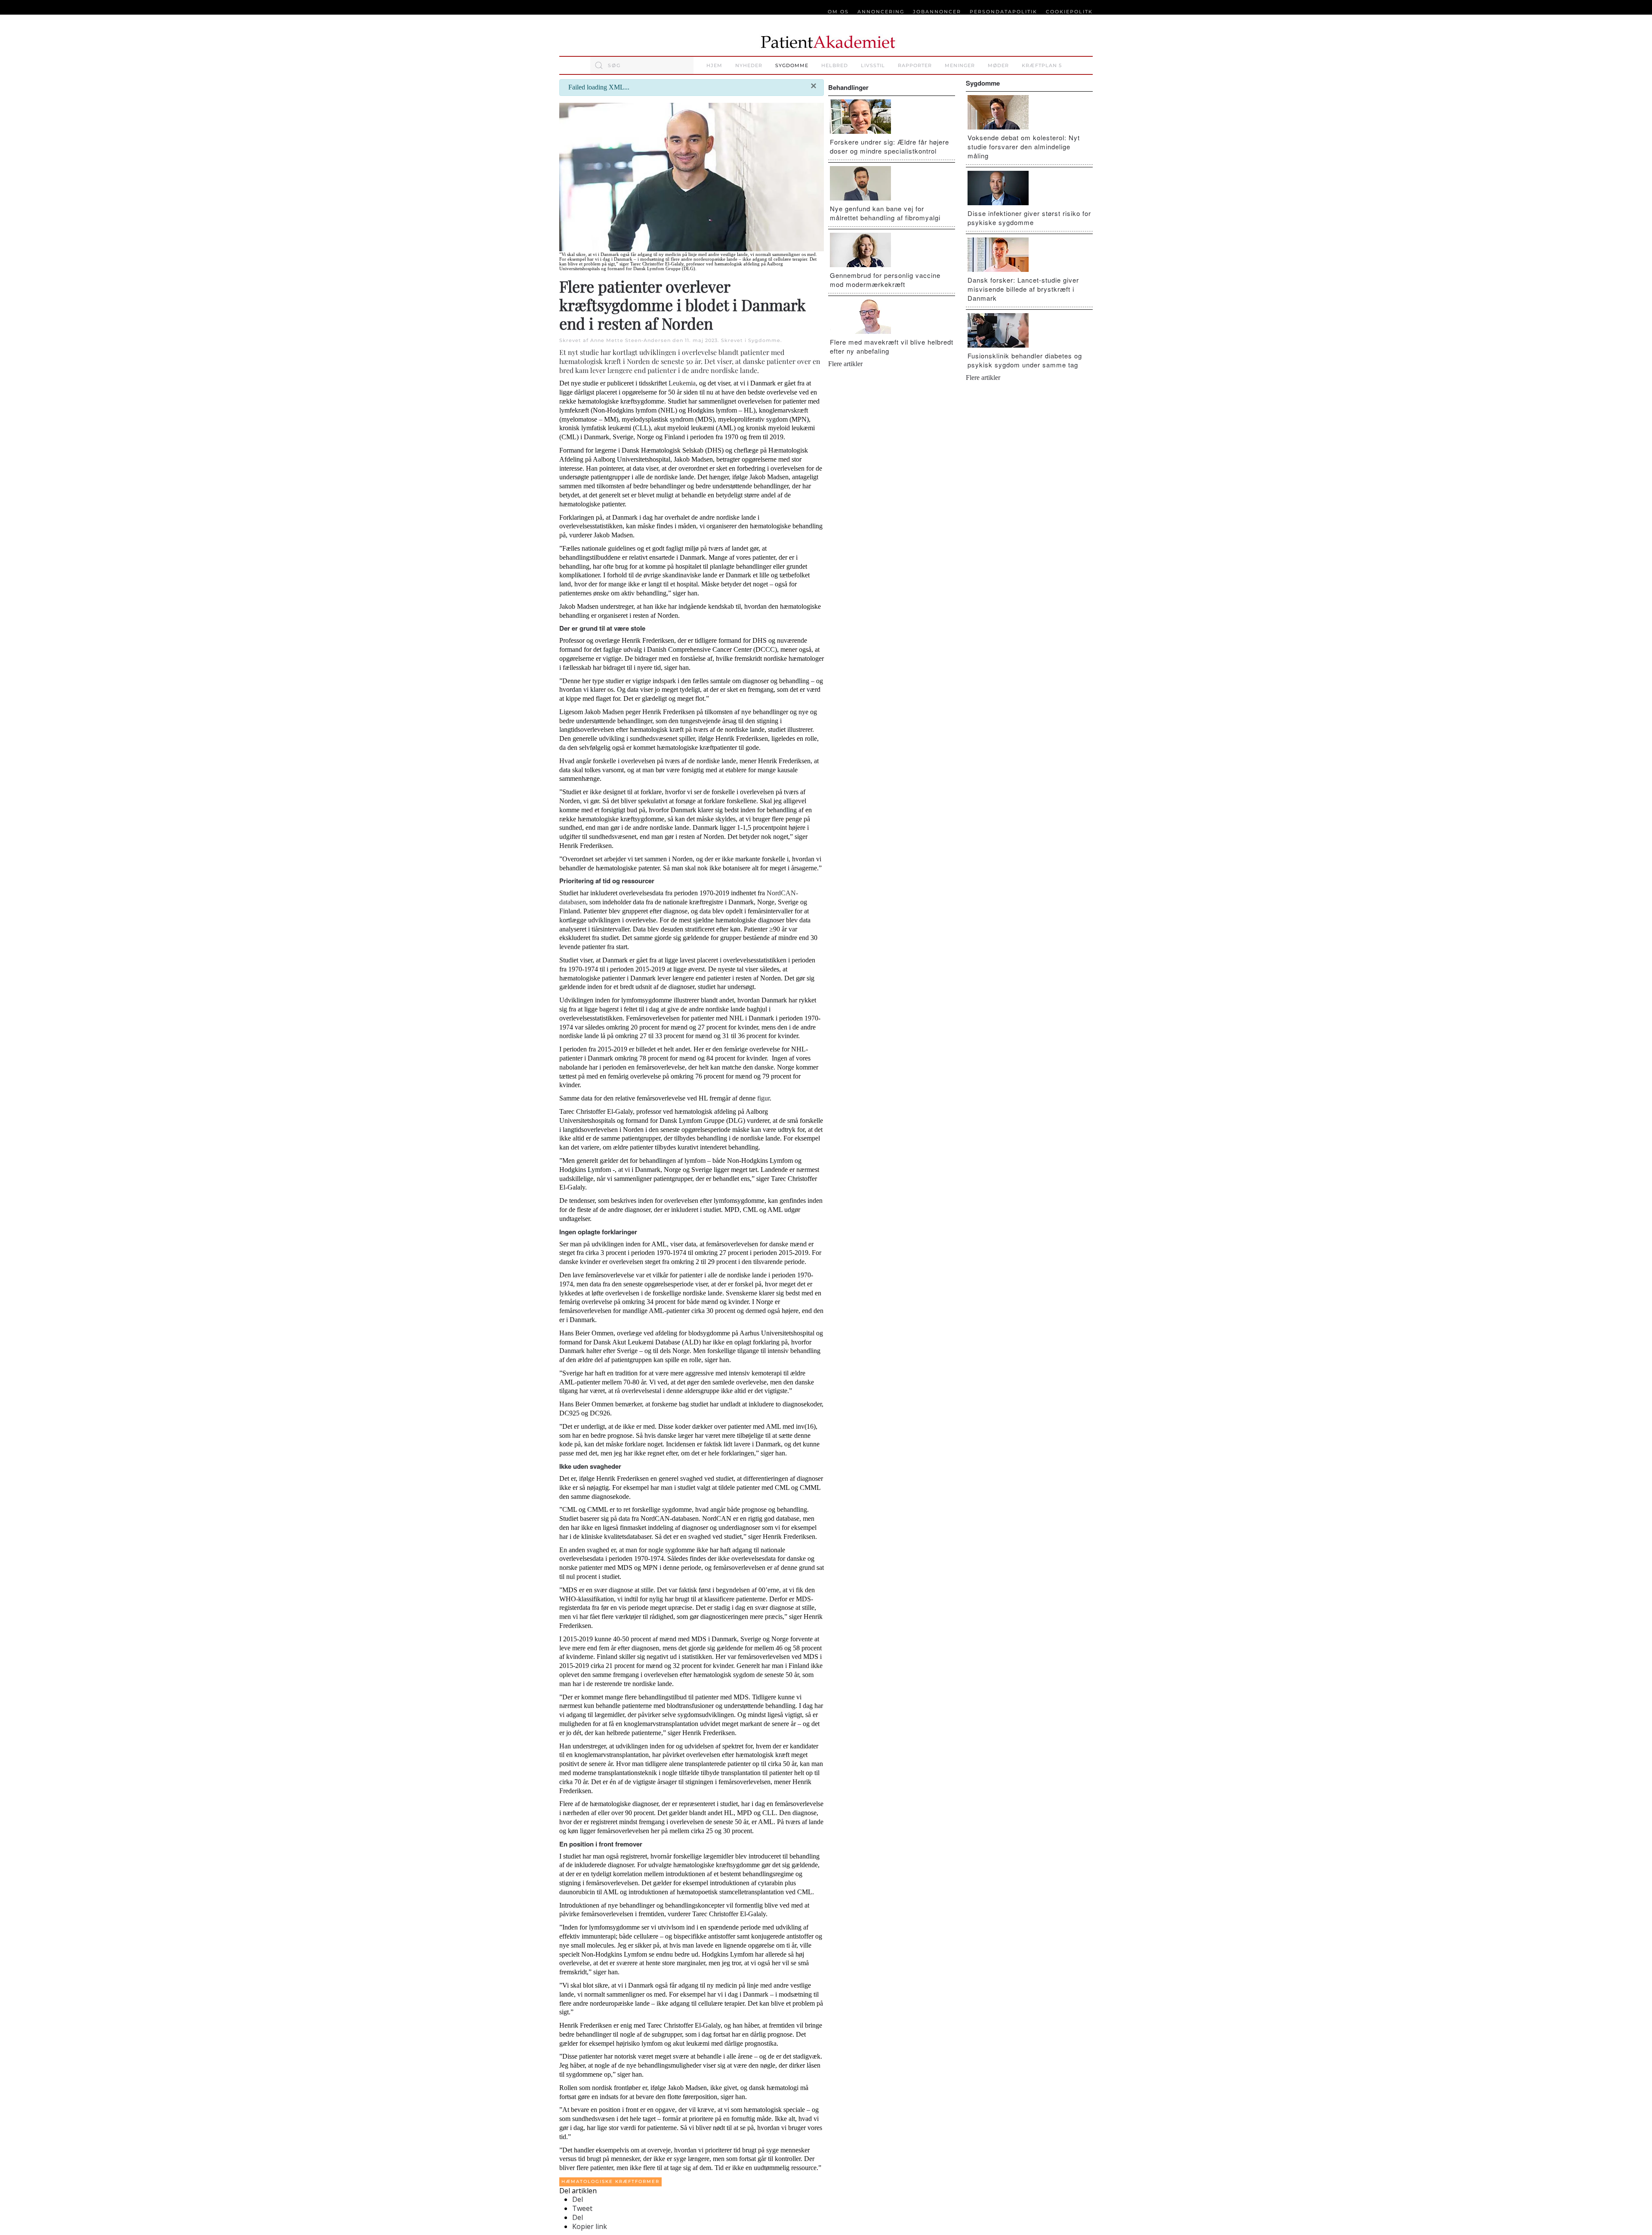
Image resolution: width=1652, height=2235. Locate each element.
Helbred (835, 65)
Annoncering (881, 12)
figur (763, 1098)
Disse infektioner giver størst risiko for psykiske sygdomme (1029, 218)
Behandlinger (848, 87)
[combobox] (642, 65)
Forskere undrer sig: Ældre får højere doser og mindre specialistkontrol (889, 146)
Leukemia (682, 383)
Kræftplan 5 (1042, 65)
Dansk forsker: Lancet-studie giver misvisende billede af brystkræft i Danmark (1023, 289)
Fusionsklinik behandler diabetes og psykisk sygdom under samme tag (1025, 360)
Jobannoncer (937, 12)
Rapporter (915, 65)
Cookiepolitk (1069, 12)
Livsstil (873, 65)
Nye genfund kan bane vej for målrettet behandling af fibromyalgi (885, 213)
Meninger (960, 65)
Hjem (714, 65)
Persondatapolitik (1003, 12)
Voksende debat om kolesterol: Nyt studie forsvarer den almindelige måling (1024, 146)
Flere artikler (845, 364)
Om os (838, 12)
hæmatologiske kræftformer (610, 2181)
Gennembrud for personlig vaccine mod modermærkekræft (885, 280)
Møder (998, 65)
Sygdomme (792, 65)
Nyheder (749, 65)
